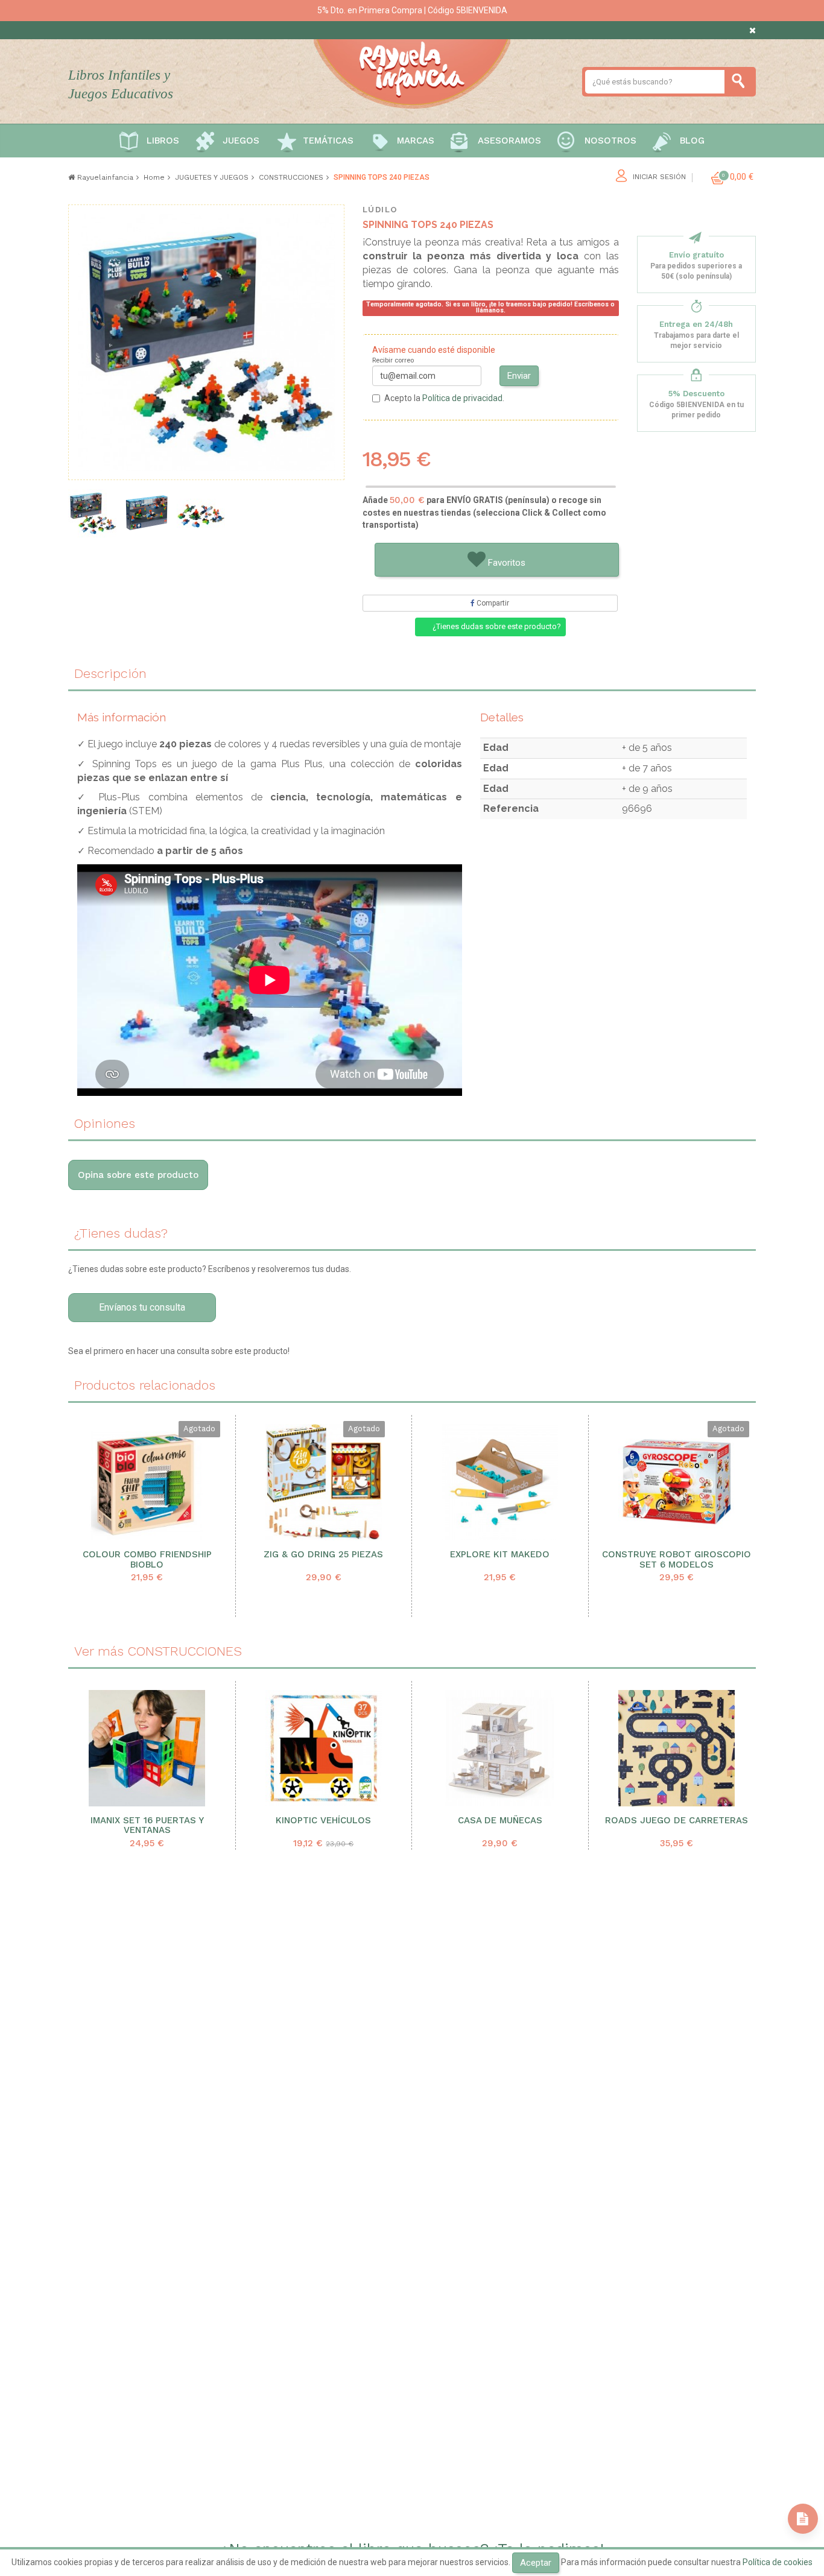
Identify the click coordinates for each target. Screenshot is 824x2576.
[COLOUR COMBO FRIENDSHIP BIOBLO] (147, 1482)
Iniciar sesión (659, 177)
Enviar (519, 376)
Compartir (492, 603)
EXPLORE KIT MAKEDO (500, 1555)
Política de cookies (778, 2562)
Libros (163, 141)
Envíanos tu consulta (142, 1307)
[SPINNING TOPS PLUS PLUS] (92, 513)
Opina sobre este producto (138, 1175)
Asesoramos (509, 141)
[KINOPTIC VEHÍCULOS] (324, 1748)
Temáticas (328, 141)
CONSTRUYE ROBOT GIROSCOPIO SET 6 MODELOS (677, 1560)
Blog (692, 141)
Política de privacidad (462, 398)
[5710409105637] (201, 513)
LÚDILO (380, 210)
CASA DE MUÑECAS (500, 1821)
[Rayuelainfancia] (412, 72)
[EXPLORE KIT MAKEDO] (500, 1482)
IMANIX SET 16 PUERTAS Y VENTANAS (147, 1826)
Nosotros (610, 141)
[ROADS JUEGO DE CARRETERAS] (677, 1748)
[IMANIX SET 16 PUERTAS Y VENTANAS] (147, 1748)
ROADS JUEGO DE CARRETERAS (677, 1821)
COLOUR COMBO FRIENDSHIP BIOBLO (147, 1560)
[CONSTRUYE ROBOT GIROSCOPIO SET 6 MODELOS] (677, 1482)
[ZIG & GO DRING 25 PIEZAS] (324, 1482)
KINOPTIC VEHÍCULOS (323, 1821)
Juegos (241, 141)
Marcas (416, 141)
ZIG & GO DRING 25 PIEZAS (323, 1555)
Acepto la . (444, 398)
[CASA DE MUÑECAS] (500, 1748)
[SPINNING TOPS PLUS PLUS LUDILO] (147, 513)
